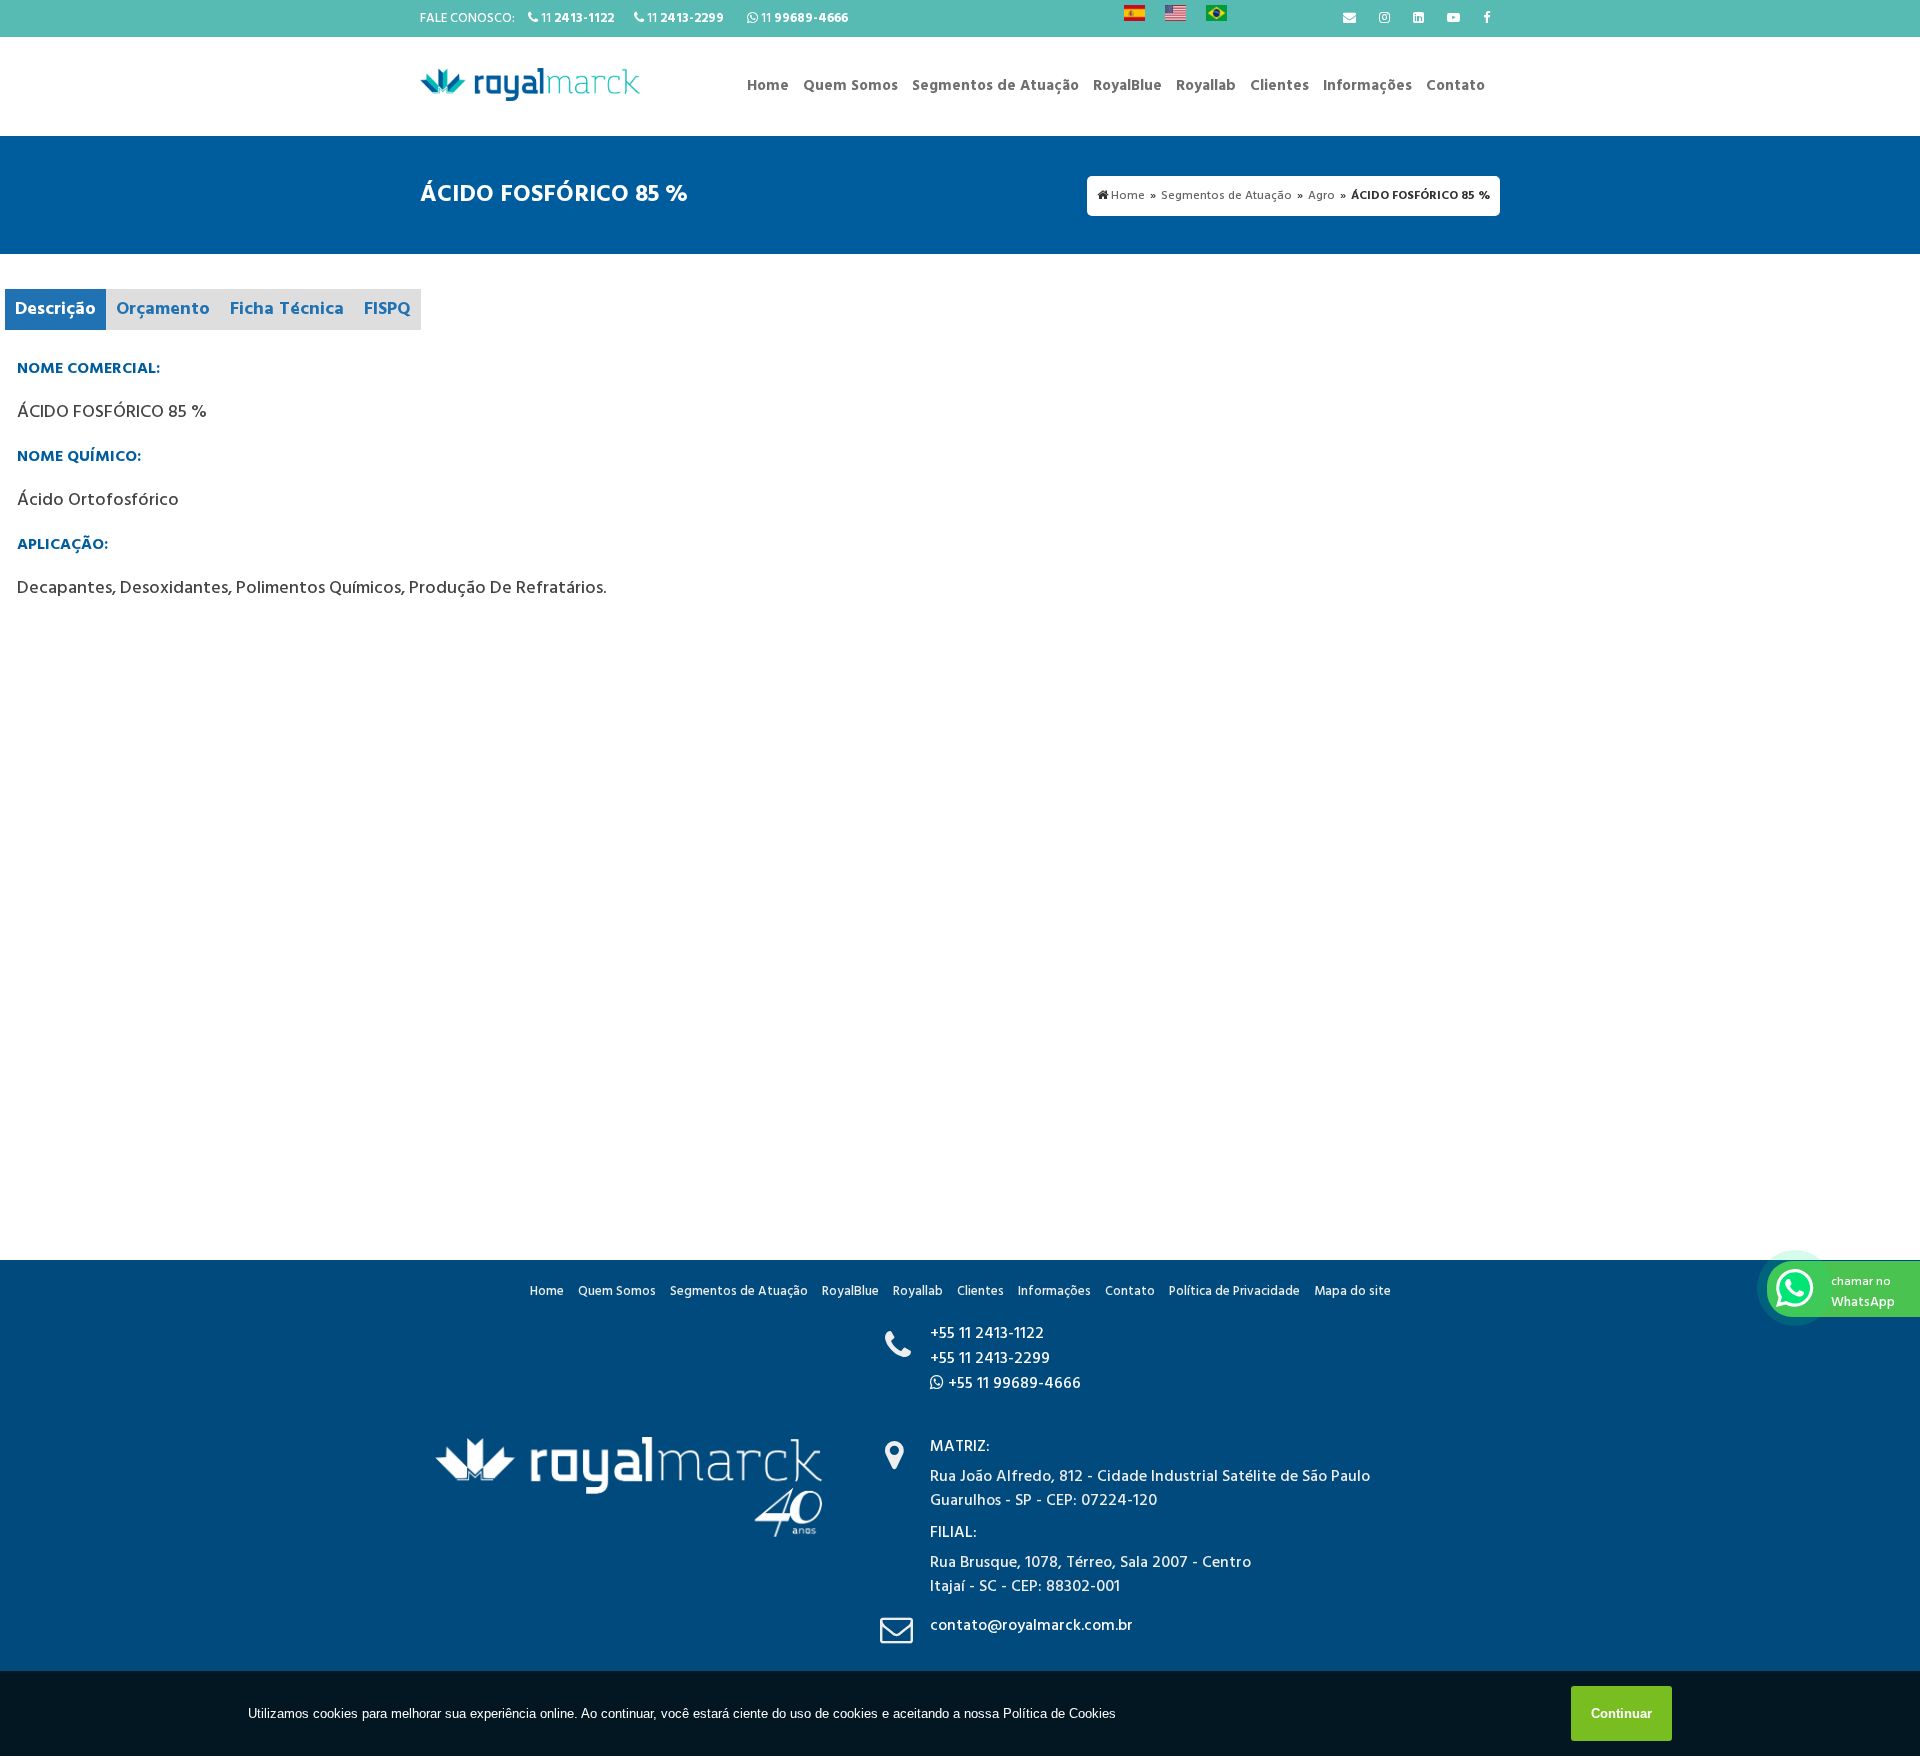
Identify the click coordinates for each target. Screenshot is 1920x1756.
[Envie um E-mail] (1349, 18)
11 (576, 18)
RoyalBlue (1127, 86)
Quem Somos (850, 86)
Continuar (1621, 1713)
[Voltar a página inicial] (530, 85)
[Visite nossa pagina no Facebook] (1486, 18)
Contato (1455, 86)
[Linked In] (1418, 18)
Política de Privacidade (1234, 1291)
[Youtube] (1453, 18)
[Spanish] (1134, 13)
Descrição (55, 309)
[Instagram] (1384, 18)
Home (768, 86)
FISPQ (387, 309)
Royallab (1206, 86)
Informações (1367, 86)
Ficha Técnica (287, 309)
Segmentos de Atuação (995, 86)
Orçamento (163, 309)
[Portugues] (1216, 13)
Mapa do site (1352, 1291)
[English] (1175, 13)
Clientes (1279, 86)
